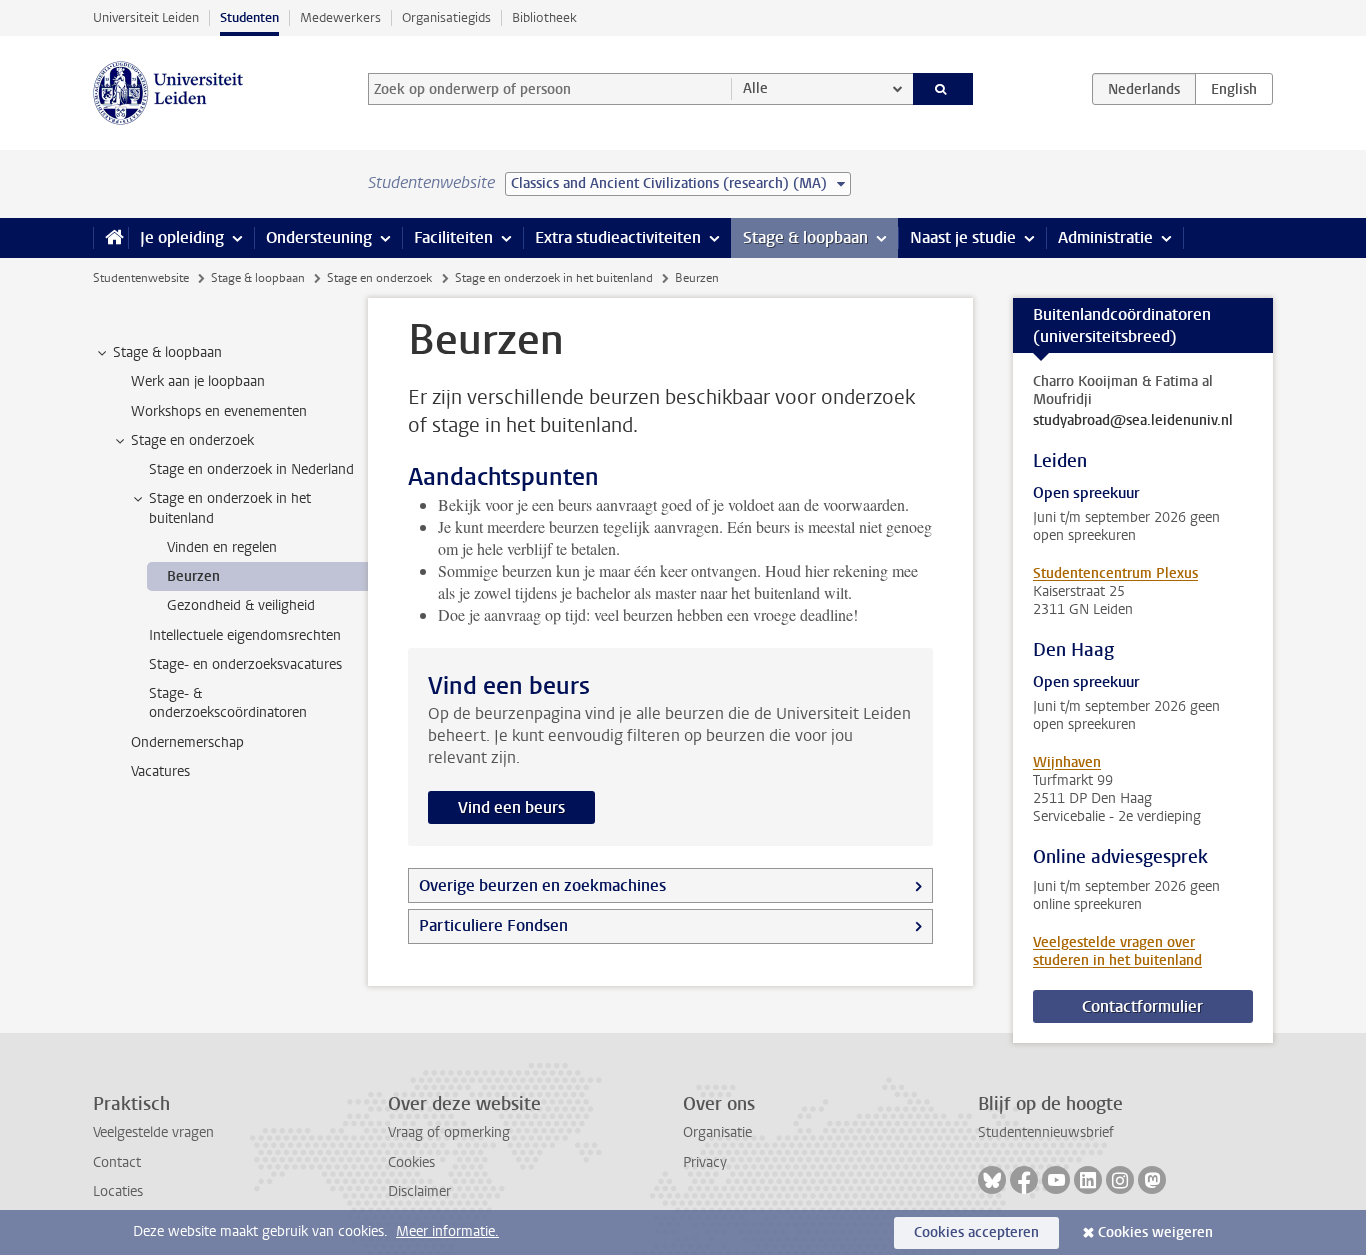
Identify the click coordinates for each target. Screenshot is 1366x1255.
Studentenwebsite (141, 278)
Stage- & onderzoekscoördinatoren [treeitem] (228, 703)
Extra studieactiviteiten (618, 237)
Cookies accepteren (976, 1232)
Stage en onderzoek (379, 278)
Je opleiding (182, 237)
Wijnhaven (1067, 762)
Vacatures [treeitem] (160, 771)
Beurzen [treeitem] (193, 576)
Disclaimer (419, 1191)
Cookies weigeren (1155, 1232)
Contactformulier (1142, 1006)
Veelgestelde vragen (153, 1132)
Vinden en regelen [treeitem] (222, 547)
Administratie (1105, 237)
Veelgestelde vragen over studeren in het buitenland (1117, 951)
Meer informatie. (447, 1231)
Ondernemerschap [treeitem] (187, 742)
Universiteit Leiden (146, 17)
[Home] (110, 238)
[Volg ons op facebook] (1024, 1180)
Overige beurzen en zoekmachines (542, 885)
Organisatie (717, 1132)
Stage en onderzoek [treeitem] (192, 440)
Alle (755, 88)
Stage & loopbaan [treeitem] (167, 352)
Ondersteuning (319, 237)
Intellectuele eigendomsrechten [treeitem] (245, 635)
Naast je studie (963, 237)
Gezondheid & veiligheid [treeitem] (241, 605)
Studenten (249, 17)
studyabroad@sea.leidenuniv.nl (1133, 421)
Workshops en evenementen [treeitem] (219, 411)
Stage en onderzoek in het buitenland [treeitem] (230, 508)
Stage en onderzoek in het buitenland (554, 278)
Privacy (705, 1162)
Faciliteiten (453, 237)
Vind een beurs (511, 807)
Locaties (118, 1191)
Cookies (411, 1162)
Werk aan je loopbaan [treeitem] (198, 381)
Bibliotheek (544, 17)
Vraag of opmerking (449, 1132)
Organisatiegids (446, 17)
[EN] (1234, 89)
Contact (117, 1162)
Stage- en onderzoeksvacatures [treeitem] (245, 664)
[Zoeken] (943, 89)
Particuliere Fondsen (493, 925)
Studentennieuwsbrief (1046, 1132)
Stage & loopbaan (805, 237)
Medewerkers (340, 17)
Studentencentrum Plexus (1115, 573)
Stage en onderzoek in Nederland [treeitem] (251, 469)
